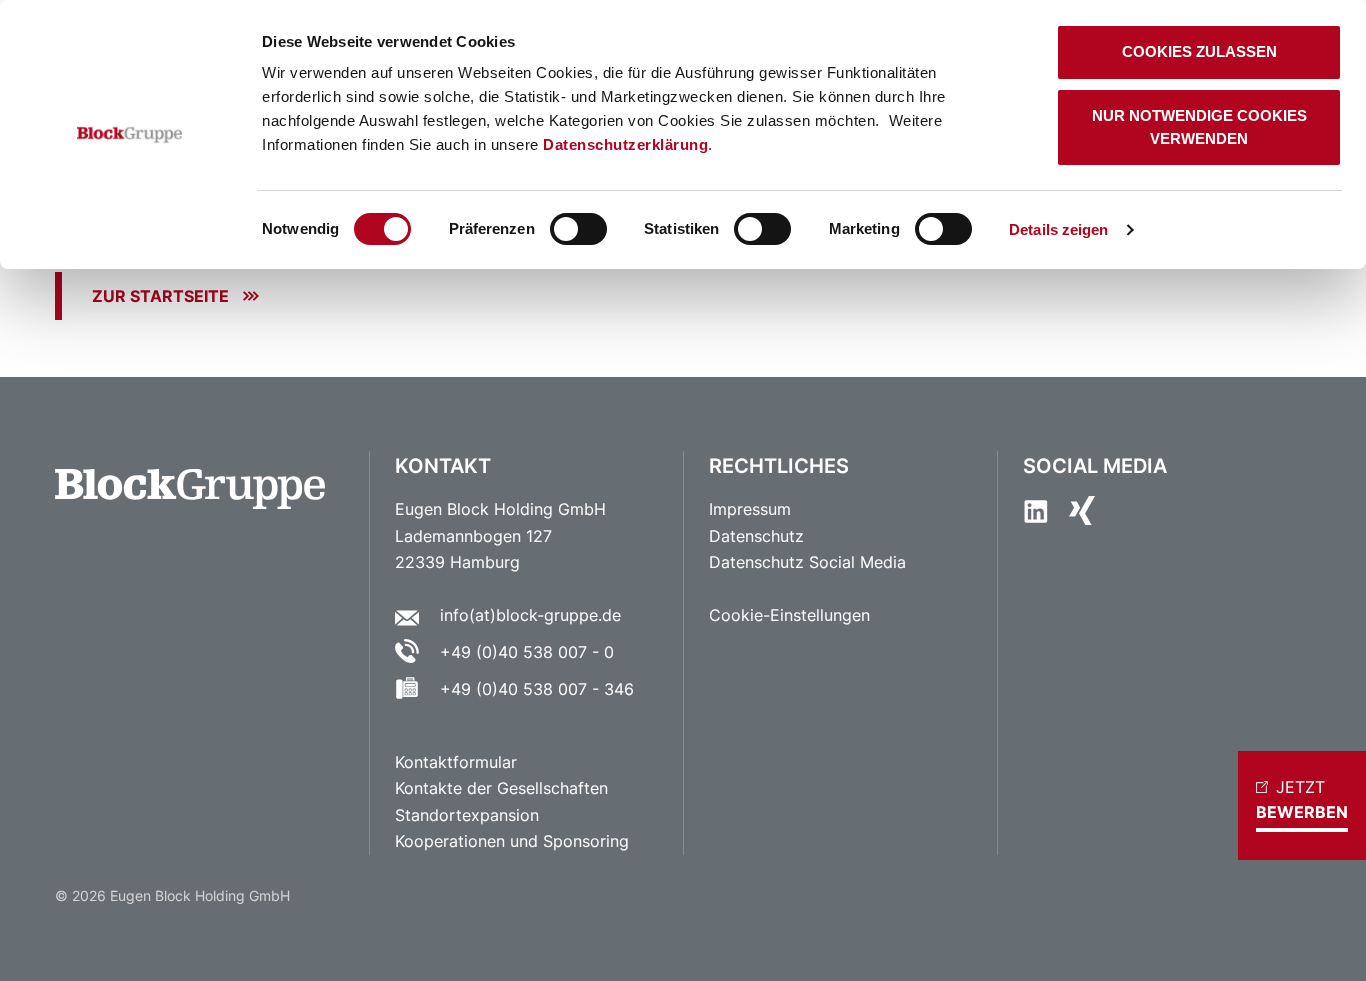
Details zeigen (1058, 229)
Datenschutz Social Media (807, 562)
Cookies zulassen (1199, 51)
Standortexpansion (467, 815)
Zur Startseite (160, 296)
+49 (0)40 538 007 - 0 (527, 652)
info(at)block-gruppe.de (530, 615)
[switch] (578, 229)
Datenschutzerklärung (625, 144)
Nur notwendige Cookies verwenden (1199, 127)
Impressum (750, 509)
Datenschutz (756, 536)
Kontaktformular (458, 762)
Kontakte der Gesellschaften (501, 788)
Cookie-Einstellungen (789, 615)
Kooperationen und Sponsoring (512, 841)
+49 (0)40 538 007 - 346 (537, 689)
